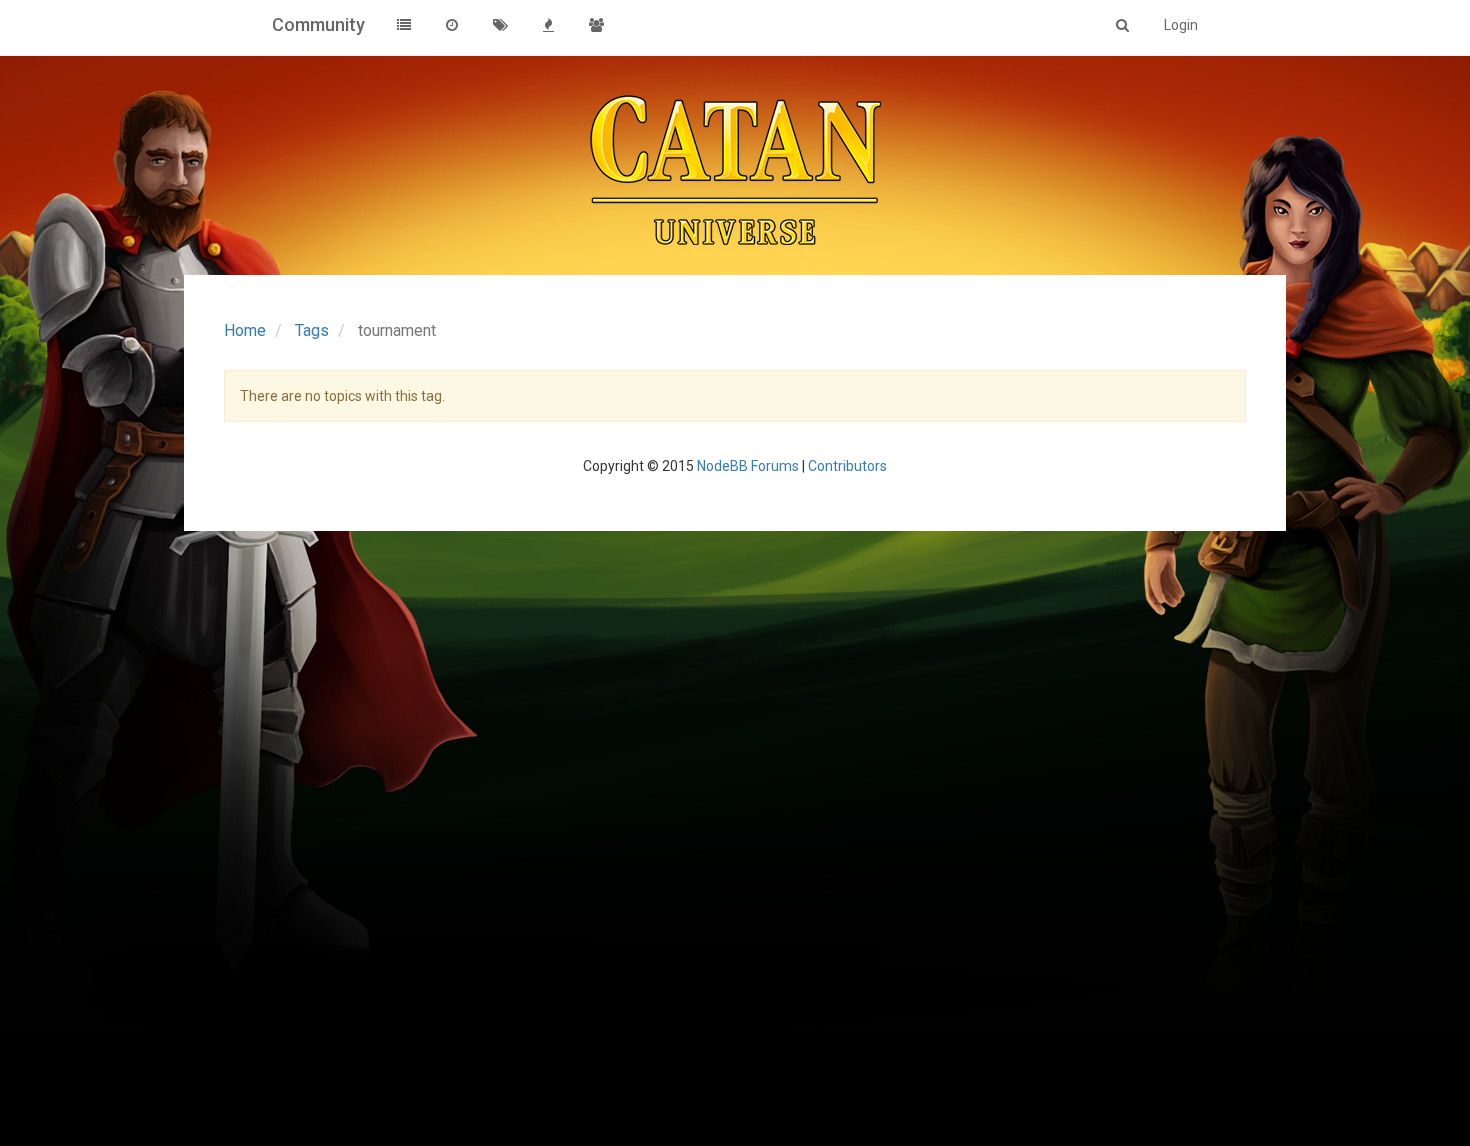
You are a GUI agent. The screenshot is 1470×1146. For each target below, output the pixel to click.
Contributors (847, 466)
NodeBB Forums (748, 466)
